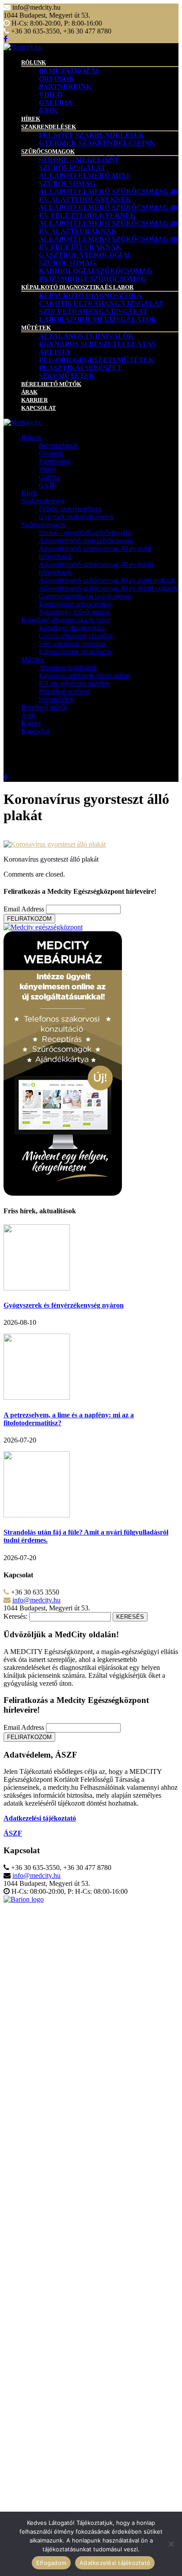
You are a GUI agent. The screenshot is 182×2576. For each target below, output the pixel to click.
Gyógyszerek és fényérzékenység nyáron (64, 1305)
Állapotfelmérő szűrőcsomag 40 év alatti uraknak (108, 227)
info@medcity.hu (36, 1600)
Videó (51, 95)
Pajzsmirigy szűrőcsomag (93, 279)
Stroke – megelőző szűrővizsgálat (78, 164)
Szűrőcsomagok (48, 151)
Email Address (24, 909)
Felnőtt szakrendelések (91, 135)
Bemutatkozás (69, 71)
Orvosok (57, 79)
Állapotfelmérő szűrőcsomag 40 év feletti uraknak (108, 243)
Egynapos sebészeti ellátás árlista (85, 675)
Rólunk (34, 62)
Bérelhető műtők (51, 384)
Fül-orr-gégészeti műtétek (96, 360)
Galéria (56, 102)
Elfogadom (51, 2563)
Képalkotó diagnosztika (90, 296)
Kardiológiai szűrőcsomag (96, 271)
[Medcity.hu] (23, 47)
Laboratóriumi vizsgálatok (98, 319)
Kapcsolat (39, 408)
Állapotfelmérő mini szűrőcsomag (84, 180)
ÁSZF (13, 1833)
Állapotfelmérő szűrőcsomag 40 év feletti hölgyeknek (108, 211)
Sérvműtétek (67, 376)
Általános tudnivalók (86, 336)
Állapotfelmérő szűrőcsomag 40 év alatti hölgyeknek (108, 195)
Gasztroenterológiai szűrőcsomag (85, 259)
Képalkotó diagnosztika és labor (77, 287)
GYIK (48, 110)
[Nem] (171, 2544)
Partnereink (65, 87)
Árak (29, 392)
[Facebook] (6, 39)
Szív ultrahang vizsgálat (93, 311)
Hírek (31, 119)
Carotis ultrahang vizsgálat (101, 303)
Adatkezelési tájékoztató (115, 2563)
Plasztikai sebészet (80, 368)
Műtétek (36, 328)
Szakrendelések (49, 127)
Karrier (34, 400)
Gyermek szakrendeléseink (97, 143)
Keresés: (15, 1616)
